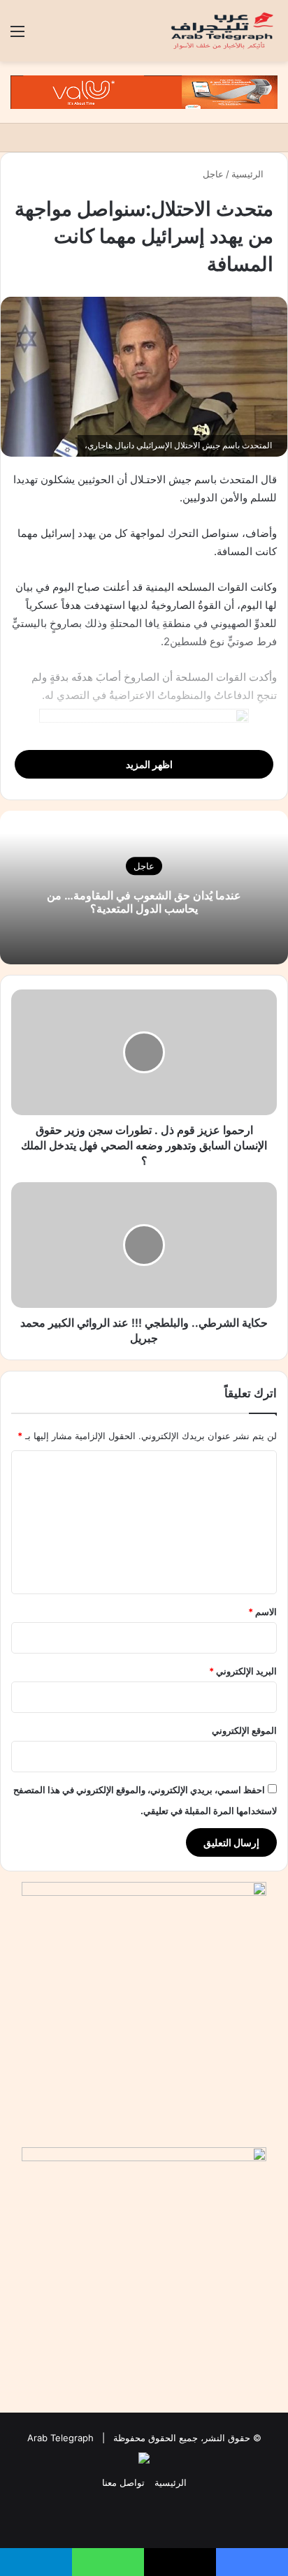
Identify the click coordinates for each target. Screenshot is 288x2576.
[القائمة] (17, 36)
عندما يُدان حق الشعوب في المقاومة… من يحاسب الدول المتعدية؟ (144, 902)
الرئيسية (249, 174)
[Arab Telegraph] (223, 31)
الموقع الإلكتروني (244, 1730)
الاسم (262, 1612)
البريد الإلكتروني (243, 1671)
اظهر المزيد (148, 764)
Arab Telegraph (60, 2438)
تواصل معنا (123, 2482)
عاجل (213, 174)
